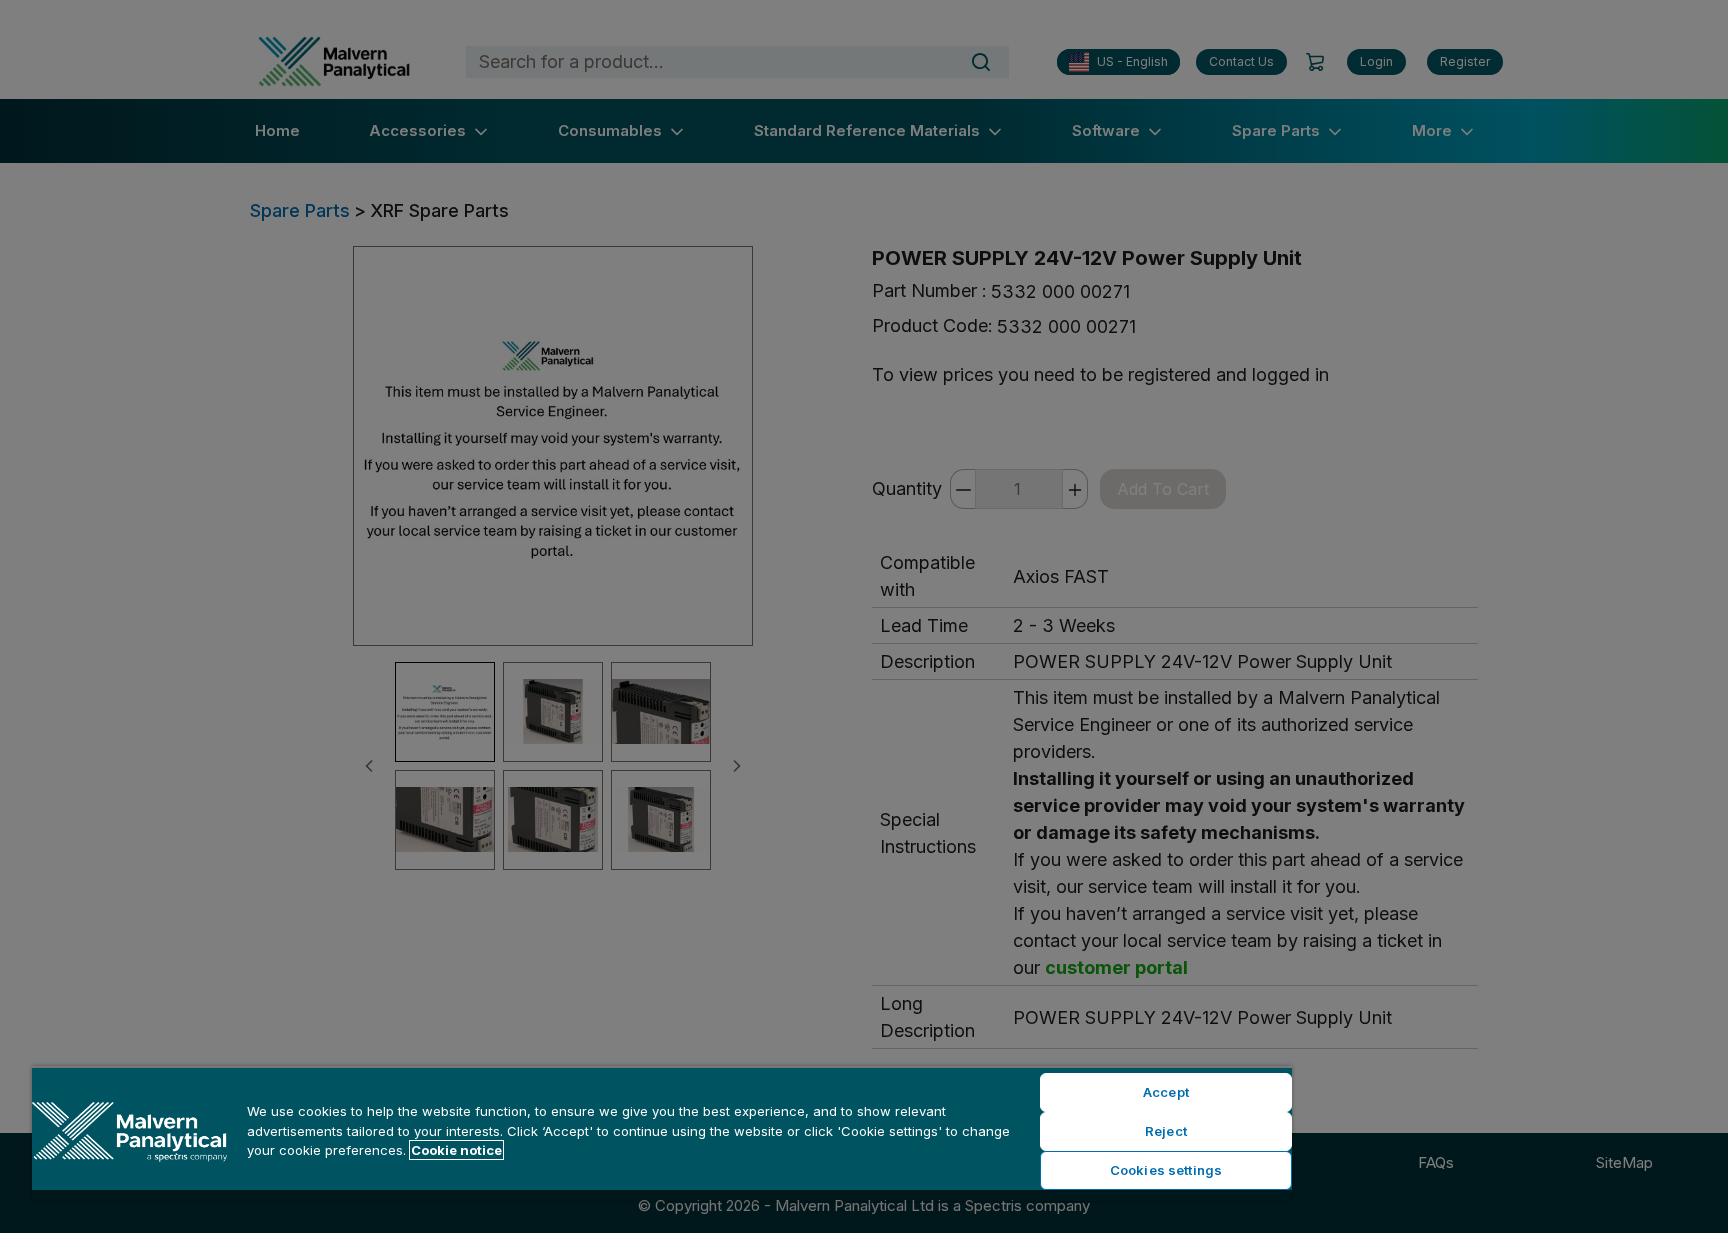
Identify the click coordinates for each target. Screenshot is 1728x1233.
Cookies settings (1166, 1170)
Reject (1166, 1131)
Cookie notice (456, 1150)
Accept (1166, 1092)
